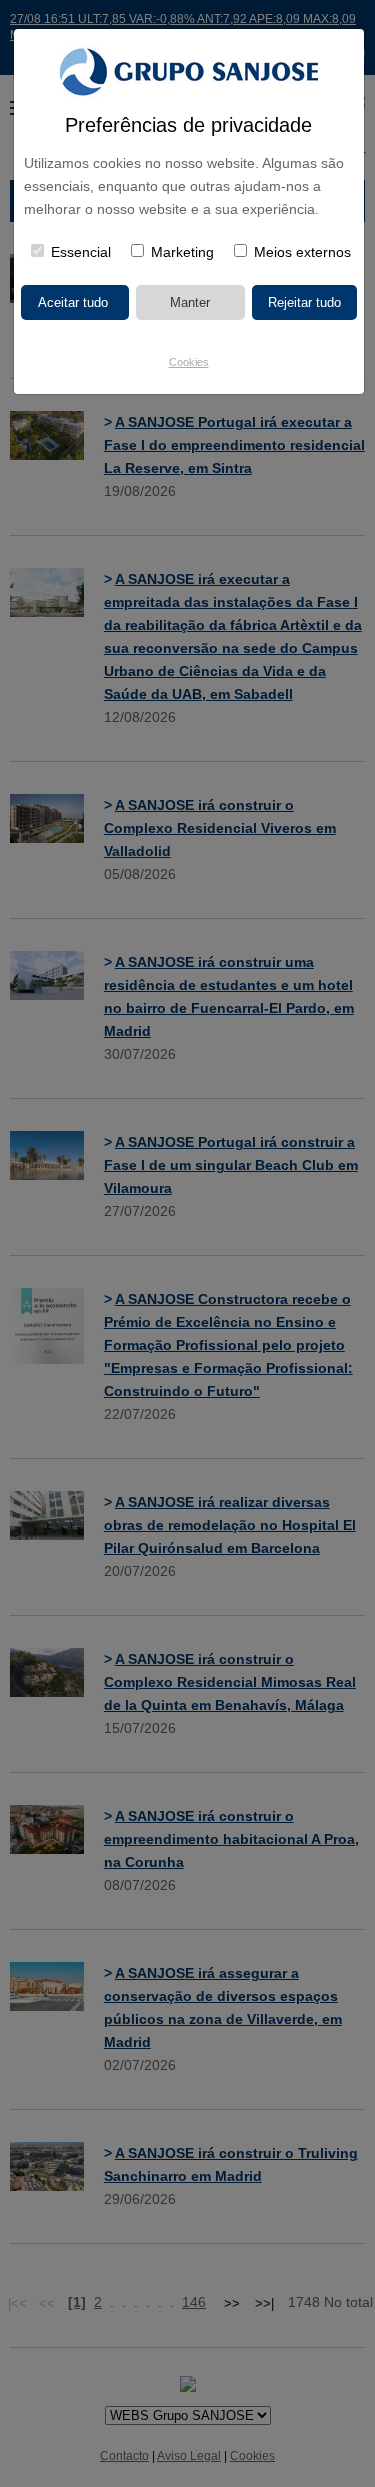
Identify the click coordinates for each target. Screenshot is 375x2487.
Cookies (189, 362)
